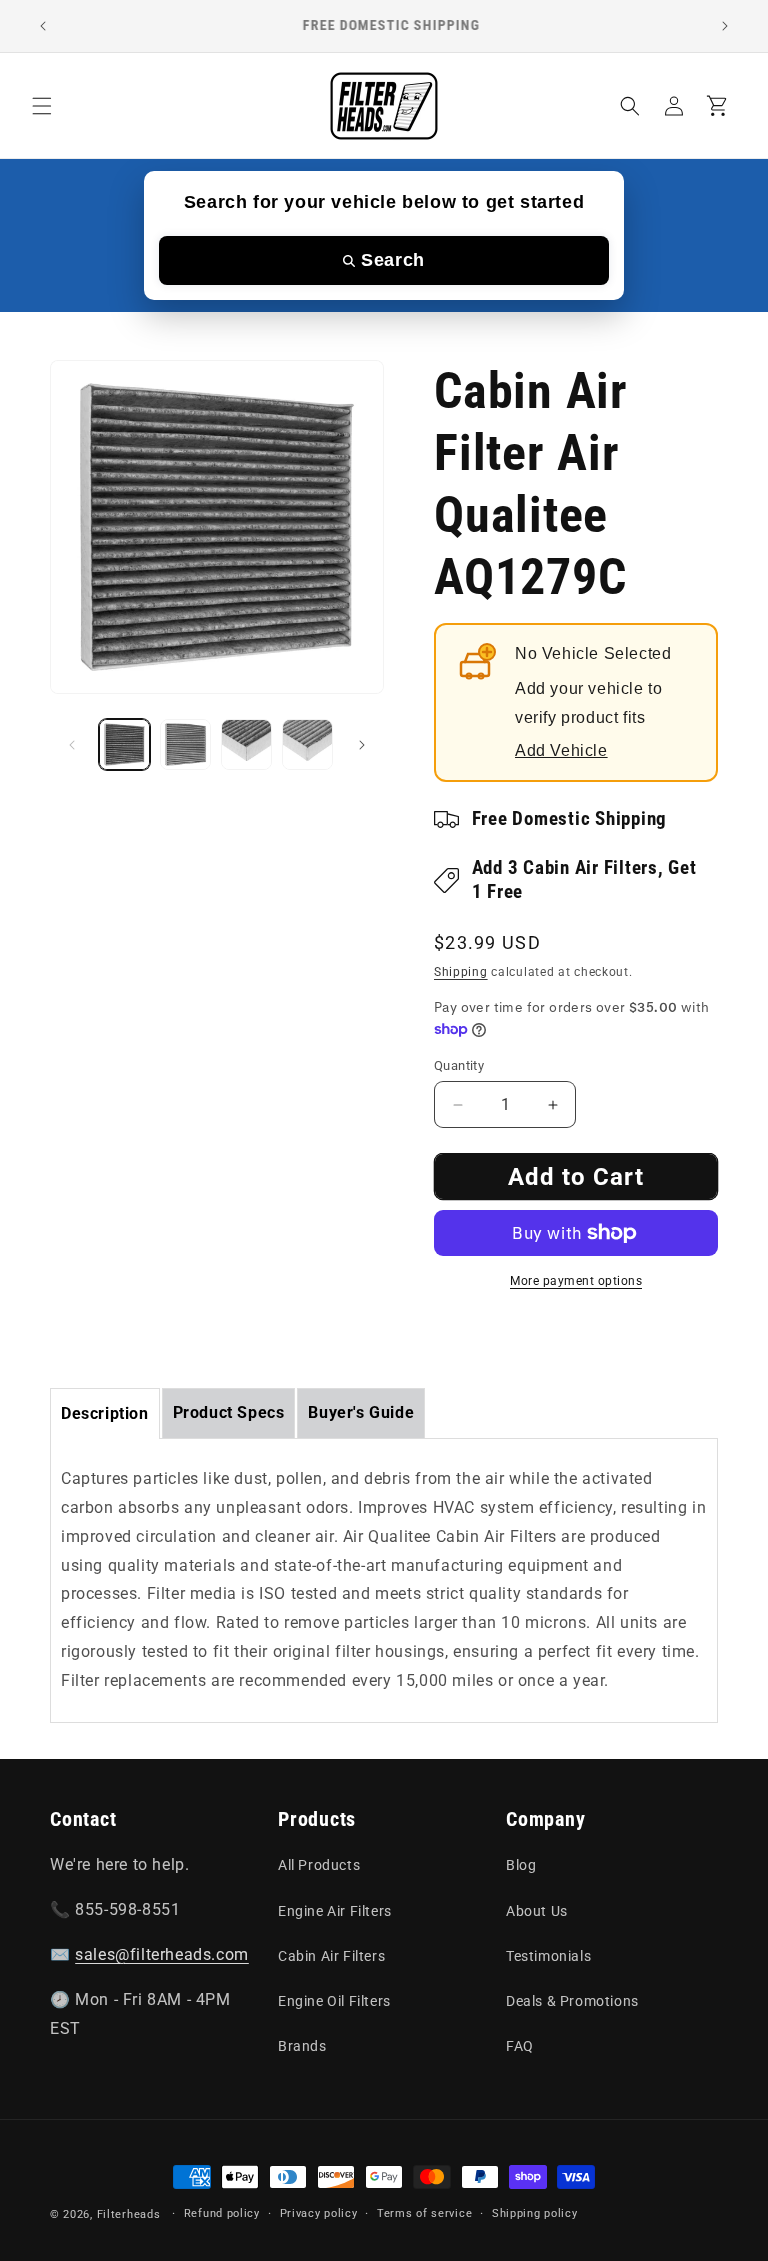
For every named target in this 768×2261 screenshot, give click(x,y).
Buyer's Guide (361, 1412)
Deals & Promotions (572, 2001)
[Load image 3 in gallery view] (246, 744)
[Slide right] (362, 745)
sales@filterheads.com (162, 1954)
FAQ (520, 2046)
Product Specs (229, 1412)
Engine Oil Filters (334, 2001)
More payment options (576, 1281)
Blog (521, 1865)
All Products (319, 1865)
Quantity (459, 1065)
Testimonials (548, 1956)
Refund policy (222, 2213)
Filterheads (129, 2214)
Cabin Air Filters (331, 1956)
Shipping (461, 972)
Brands (302, 2046)
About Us (537, 1911)
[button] (42, 106)
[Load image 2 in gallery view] (185, 744)
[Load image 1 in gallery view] (124, 744)
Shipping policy (535, 2213)
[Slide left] (72, 745)
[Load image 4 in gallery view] (307, 744)
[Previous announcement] (43, 26)
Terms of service (424, 2213)
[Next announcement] (725, 26)
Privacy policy (319, 2213)
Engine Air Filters (335, 1911)
